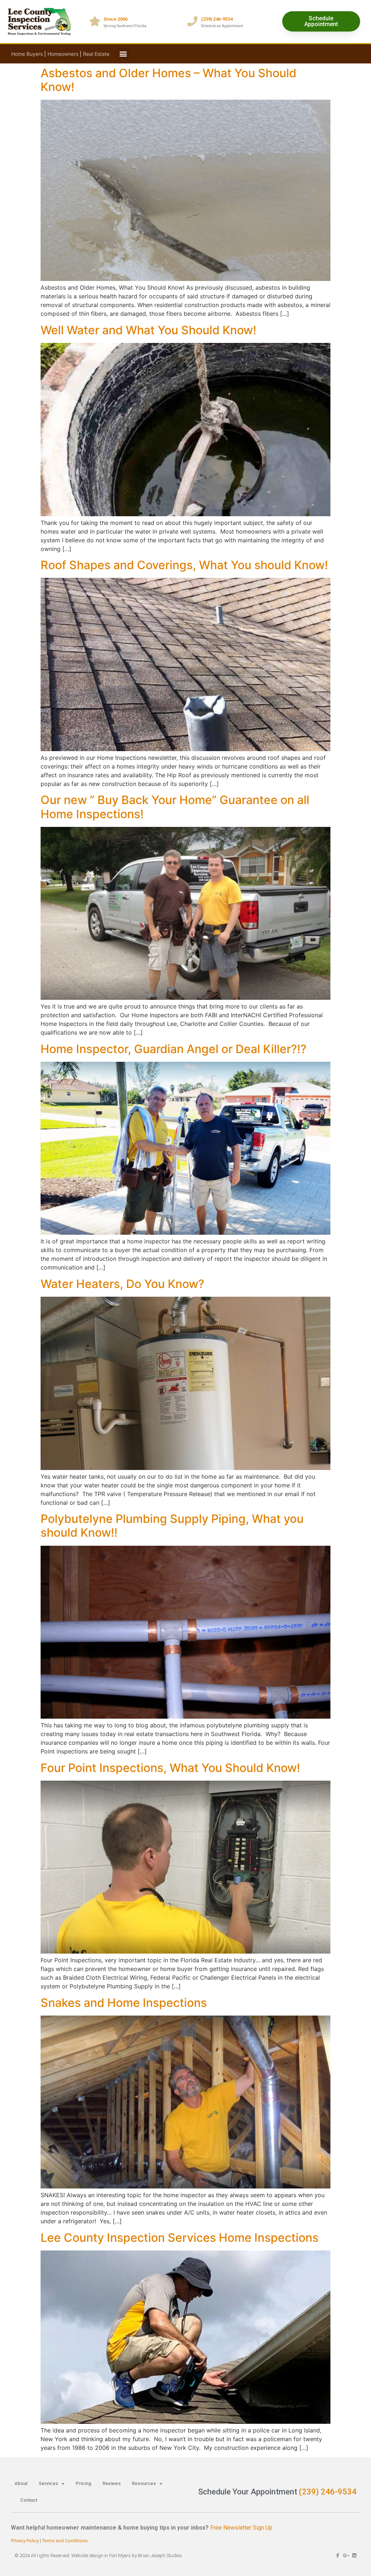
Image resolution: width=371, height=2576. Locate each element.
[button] (123, 54)
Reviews (112, 2483)
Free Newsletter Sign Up (241, 2528)
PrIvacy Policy (25, 2541)
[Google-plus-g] (346, 2556)
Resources (144, 2483)
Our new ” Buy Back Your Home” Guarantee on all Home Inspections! (175, 807)
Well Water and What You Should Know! (148, 330)
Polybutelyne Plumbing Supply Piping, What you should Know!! (172, 1526)
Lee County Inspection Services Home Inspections (180, 2238)
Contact (29, 2500)
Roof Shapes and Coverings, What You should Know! (184, 565)
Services (48, 2483)
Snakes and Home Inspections (124, 2003)
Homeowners (63, 54)
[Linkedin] (354, 2556)
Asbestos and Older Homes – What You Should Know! (168, 80)
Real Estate (96, 54)
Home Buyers (27, 54)
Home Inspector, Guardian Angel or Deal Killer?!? (174, 1049)
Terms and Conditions (65, 2541)
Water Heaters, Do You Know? (122, 1284)
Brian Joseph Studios (160, 2556)
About (21, 2483)
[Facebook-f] (337, 2556)
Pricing (84, 2483)
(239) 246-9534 (328, 2492)
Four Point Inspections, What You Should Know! (170, 1768)
